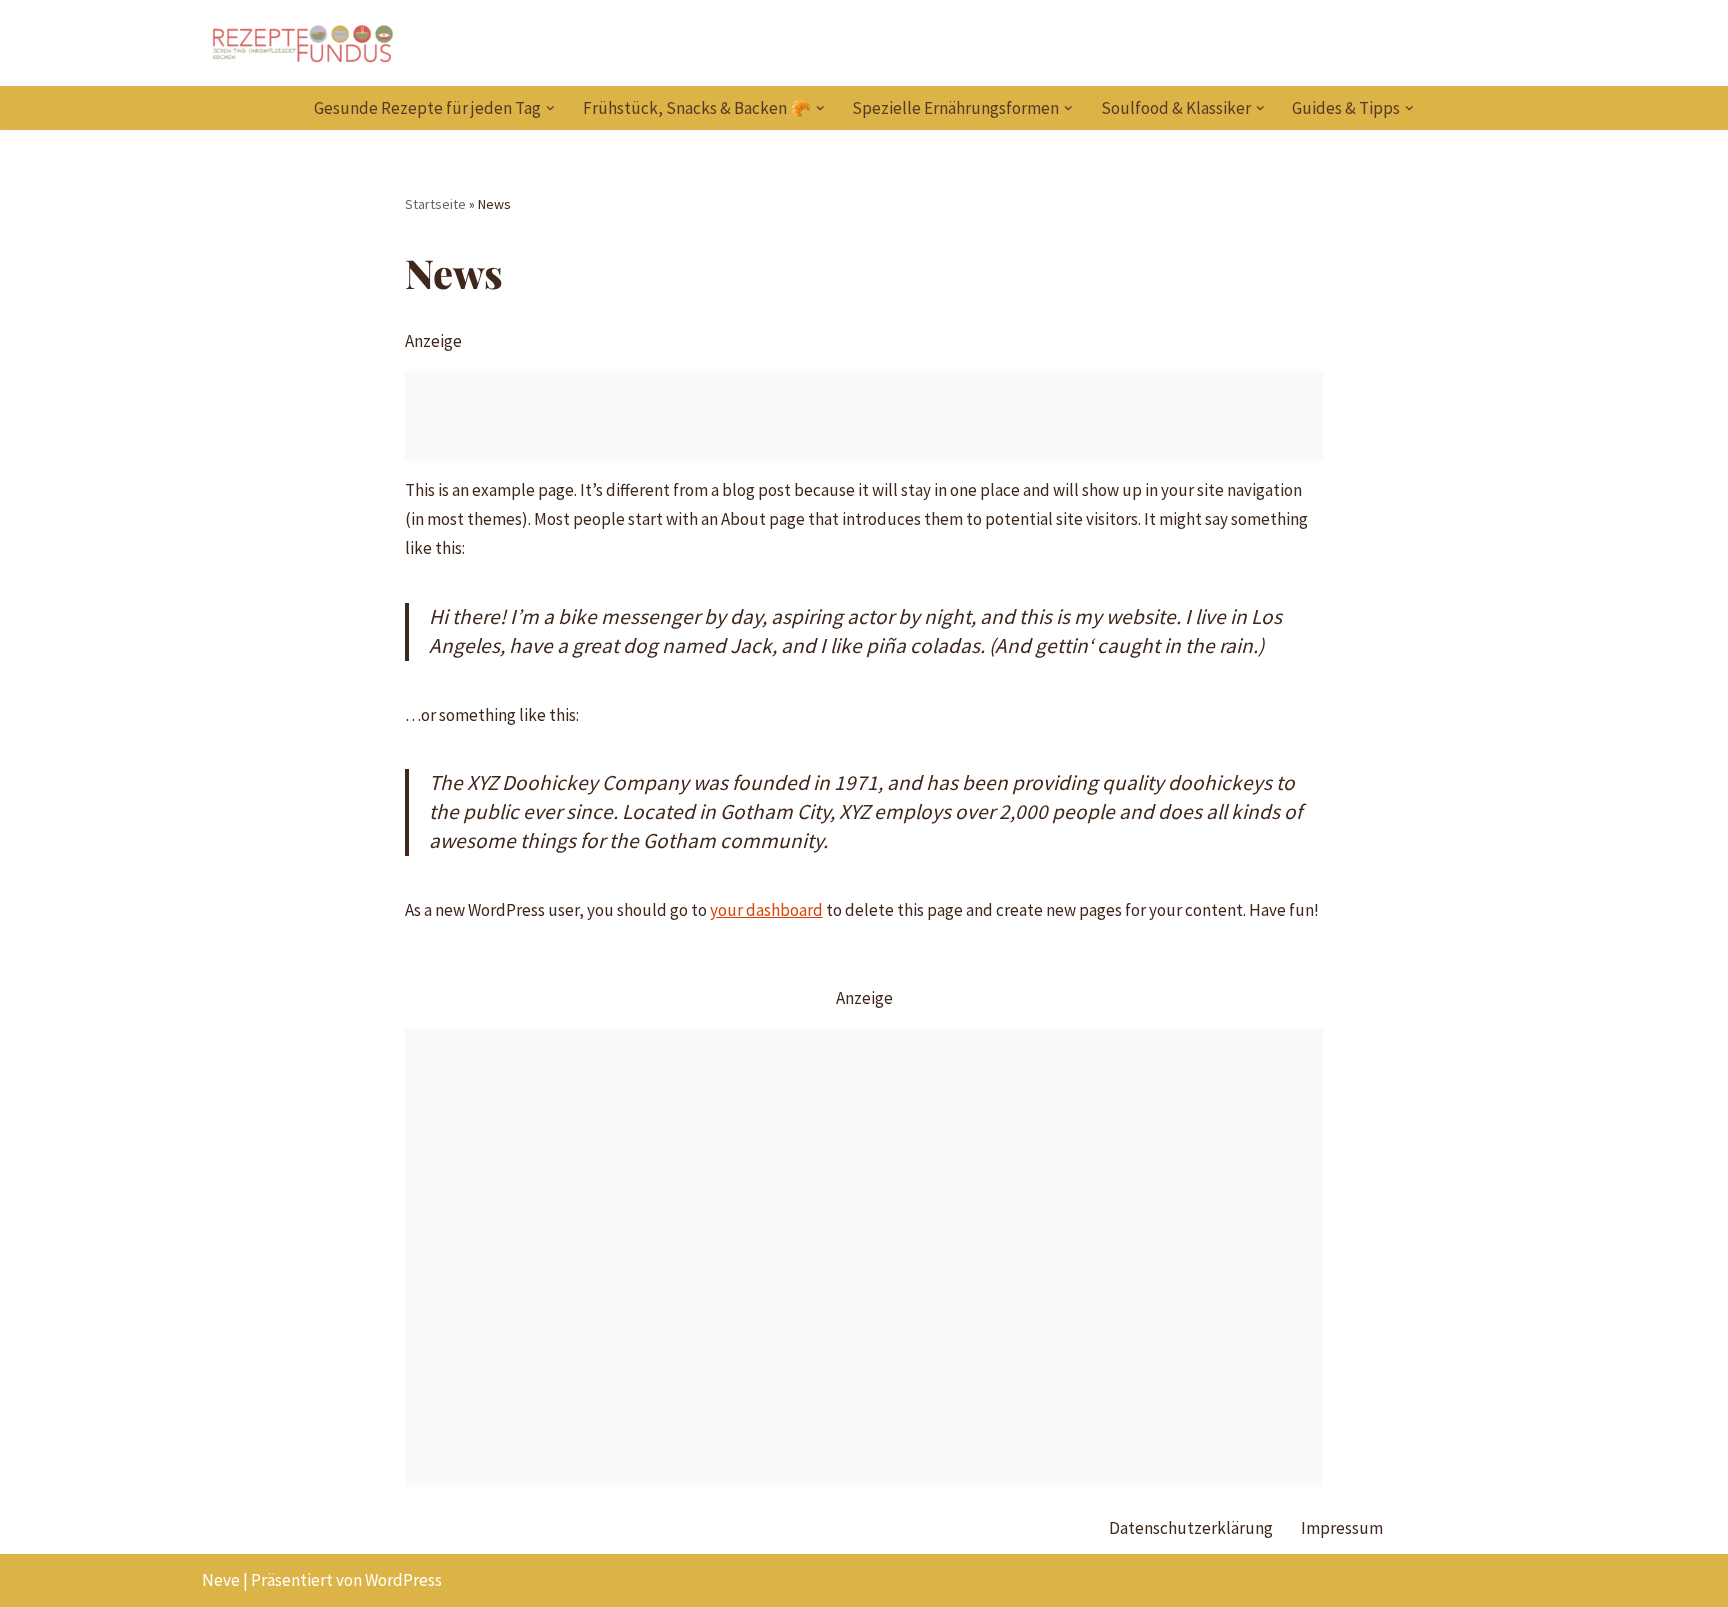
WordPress (403, 1580)
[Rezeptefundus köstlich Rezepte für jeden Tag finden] (302, 43)
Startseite (435, 204)
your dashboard (766, 910)
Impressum (1342, 1528)
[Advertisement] (864, 416)
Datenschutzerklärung (1191, 1528)
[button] (550, 108)
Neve (221, 1580)
